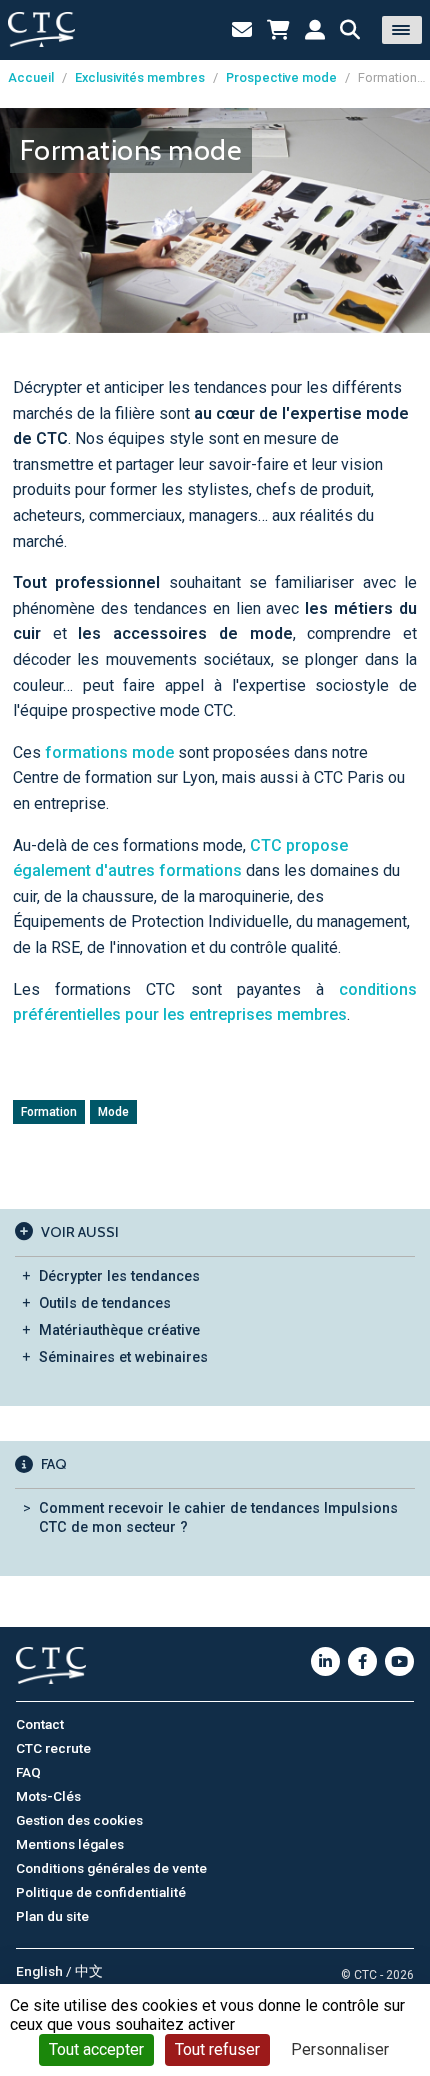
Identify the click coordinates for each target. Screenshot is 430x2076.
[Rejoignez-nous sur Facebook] (362, 1661)
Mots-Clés (48, 1796)
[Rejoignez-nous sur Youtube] (399, 1661)
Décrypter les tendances (119, 1276)
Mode (113, 1112)
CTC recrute (53, 1748)
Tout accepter (96, 2049)
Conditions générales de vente (111, 1868)
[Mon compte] (315, 30)
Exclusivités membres (140, 77)
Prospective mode (281, 77)
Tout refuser (217, 2049)
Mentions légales (70, 1844)
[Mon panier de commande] (278, 30)
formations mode (109, 752)
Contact (40, 1724)
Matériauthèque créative (119, 1330)
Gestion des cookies (79, 1820)
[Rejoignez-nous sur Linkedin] (325, 1661)
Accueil (31, 77)
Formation (49, 1112)
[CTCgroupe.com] (41, 29)
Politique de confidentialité (101, 1892)
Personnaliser (340, 2049)
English (39, 1971)
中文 (89, 1971)
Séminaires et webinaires (123, 1357)
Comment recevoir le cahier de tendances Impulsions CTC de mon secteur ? (218, 1518)
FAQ (28, 1772)
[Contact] (242, 30)
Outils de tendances (105, 1303)
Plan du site (52, 1916)
